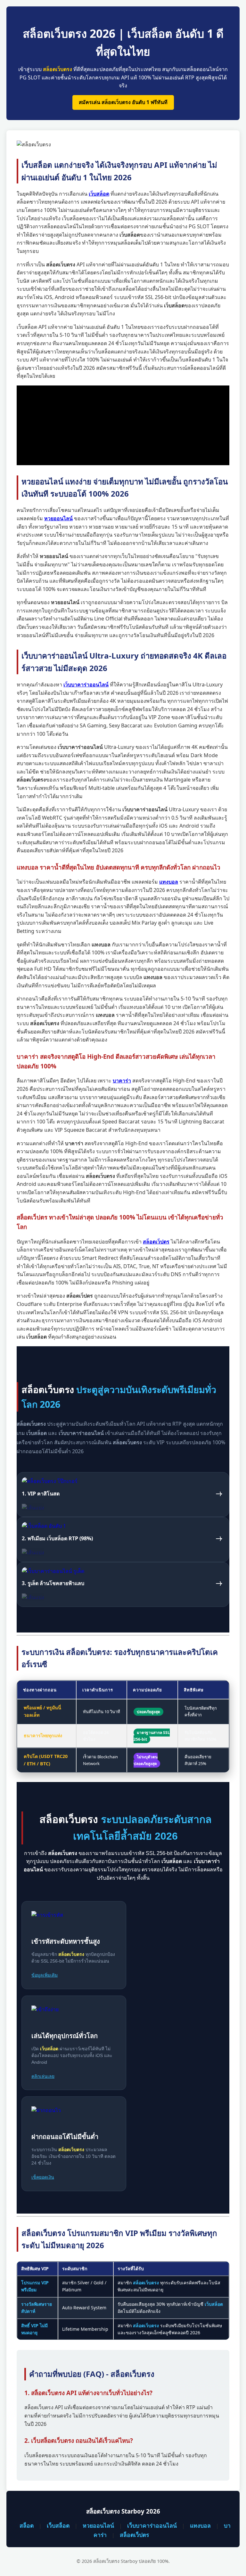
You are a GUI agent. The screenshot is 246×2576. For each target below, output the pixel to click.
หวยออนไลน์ (98, 2525)
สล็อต (27, 2525)
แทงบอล (200, 2525)
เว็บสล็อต (58, 2525)
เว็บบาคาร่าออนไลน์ (152, 2525)
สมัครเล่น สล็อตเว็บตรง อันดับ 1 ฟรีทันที (123, 102)
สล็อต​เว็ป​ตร (134, 2535)
